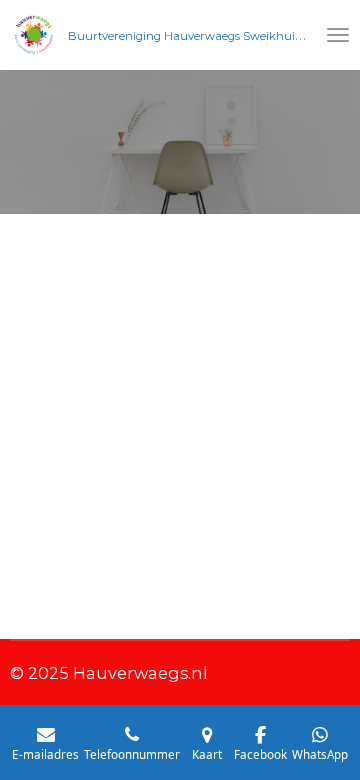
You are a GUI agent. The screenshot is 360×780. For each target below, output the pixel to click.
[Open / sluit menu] (338, 35)
